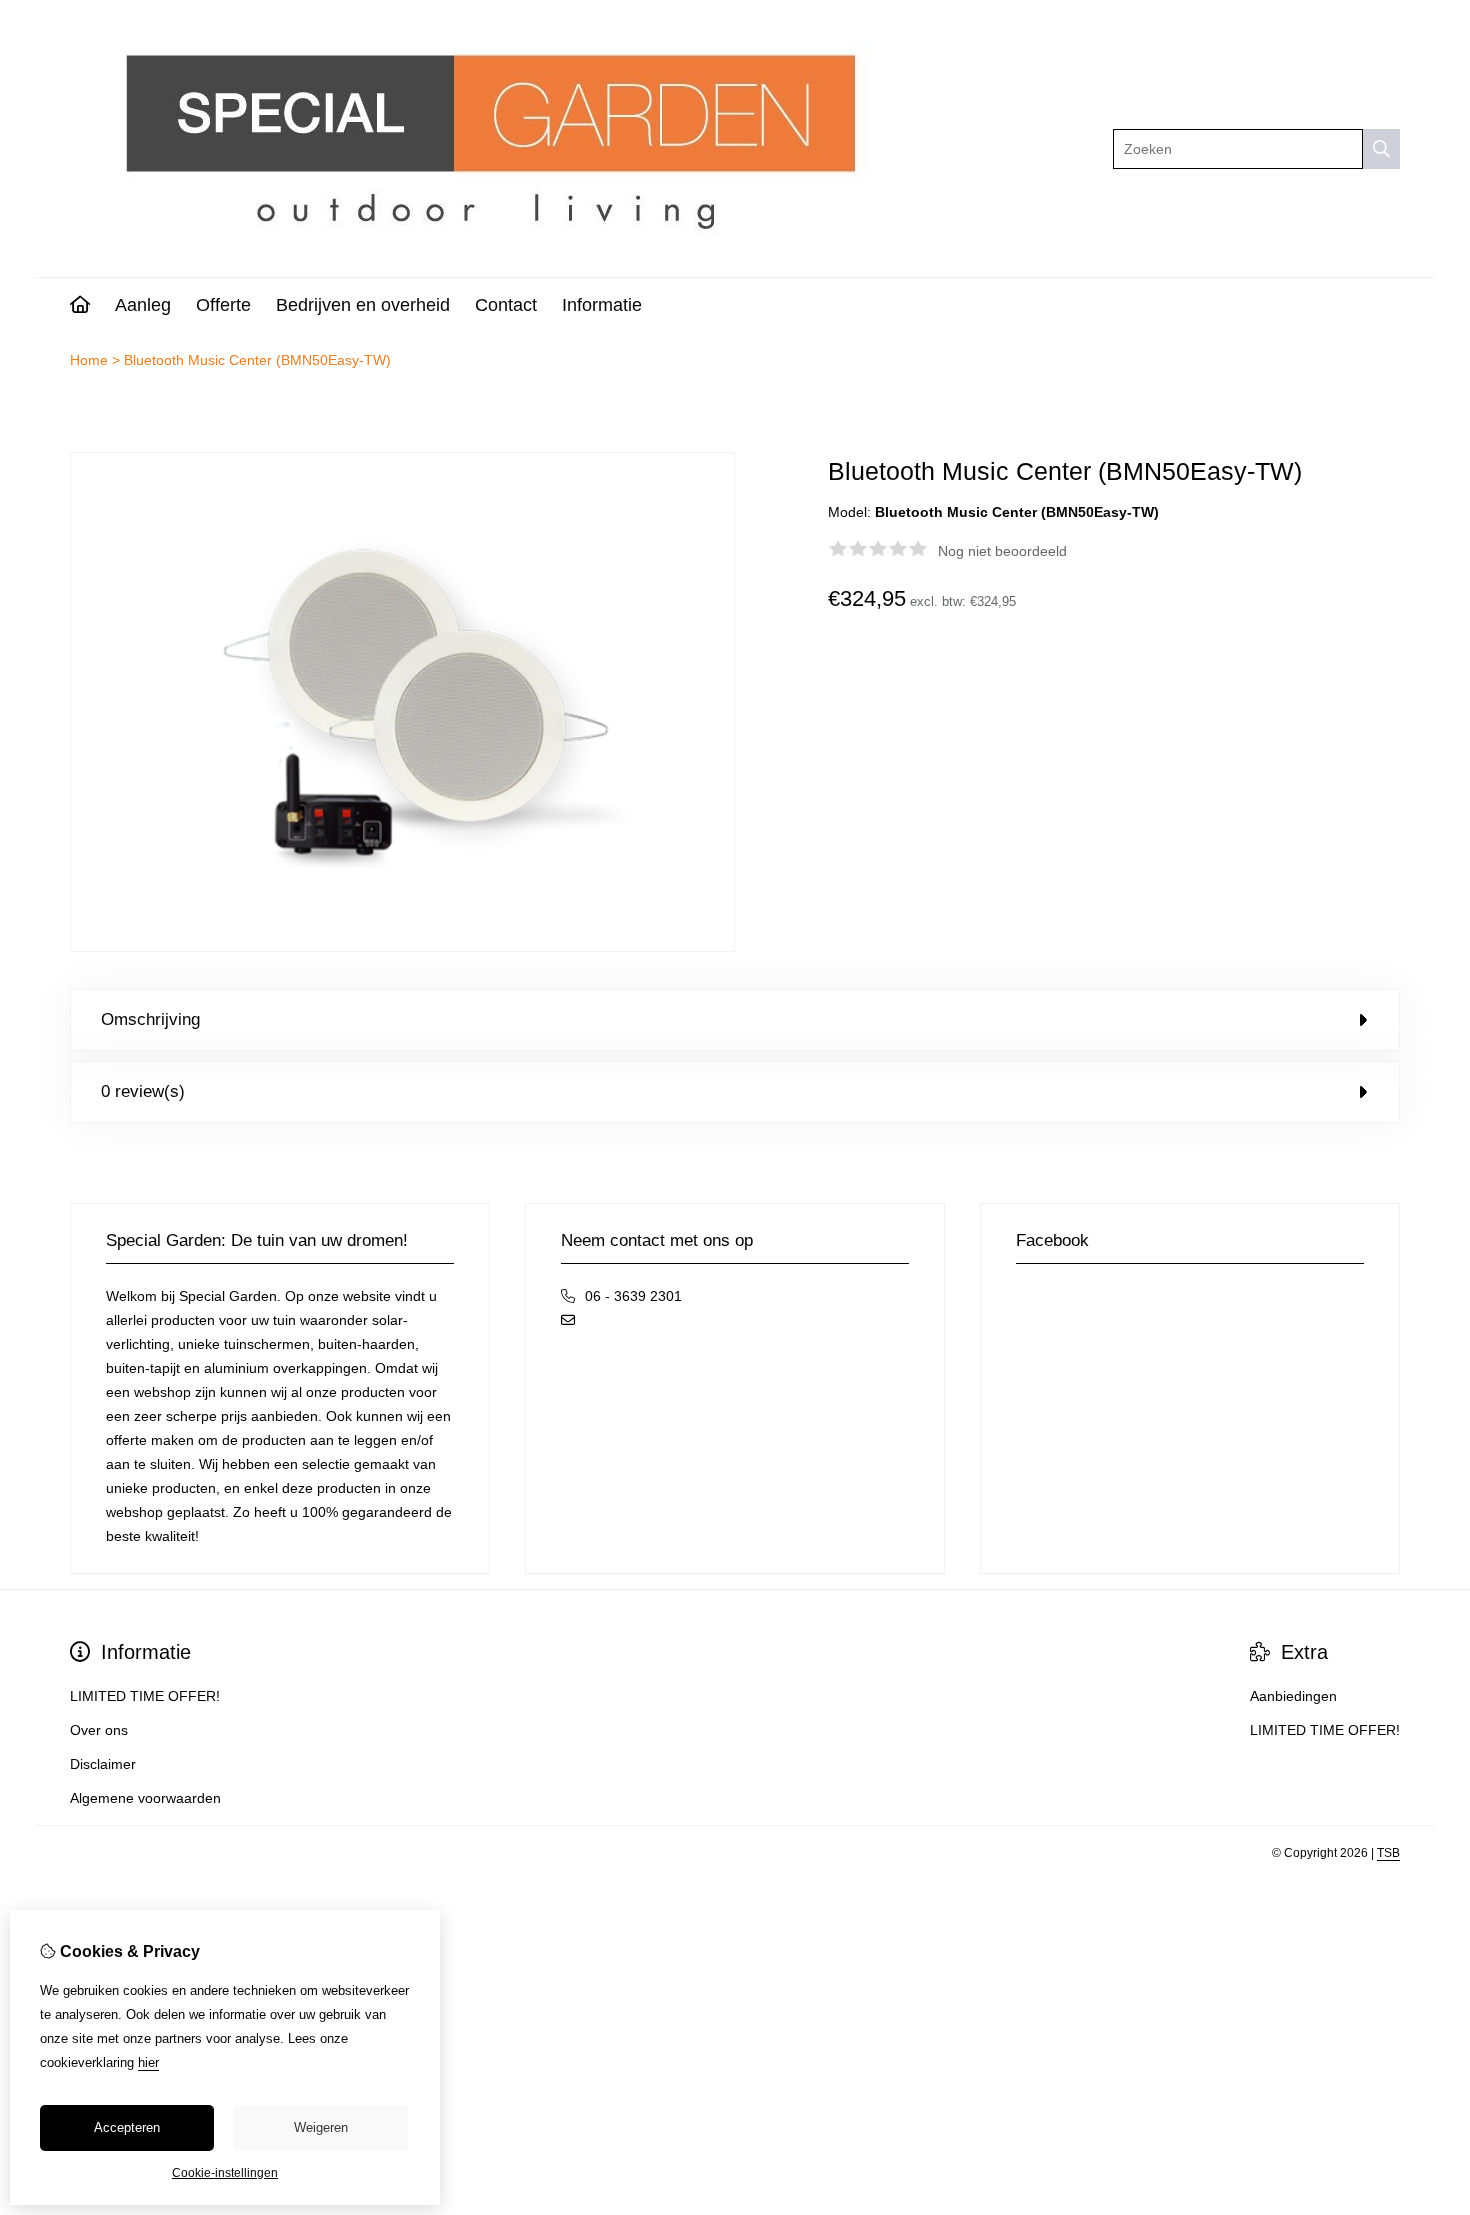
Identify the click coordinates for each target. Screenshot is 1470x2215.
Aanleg (143, 305)
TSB (1388, 1853)
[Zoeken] (1381, 149)
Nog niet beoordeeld (1002, 551)
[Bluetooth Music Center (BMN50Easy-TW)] (402, 947)
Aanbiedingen (1293, 1696)
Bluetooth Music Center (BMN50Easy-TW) (257, 360)
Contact (506, 305)
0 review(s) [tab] (143, 1091)
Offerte (223, 305)
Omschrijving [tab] (150, 1019)
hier (148, 2062)
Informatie (602, 305)
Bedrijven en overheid (363, 305)
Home (89, 360)
